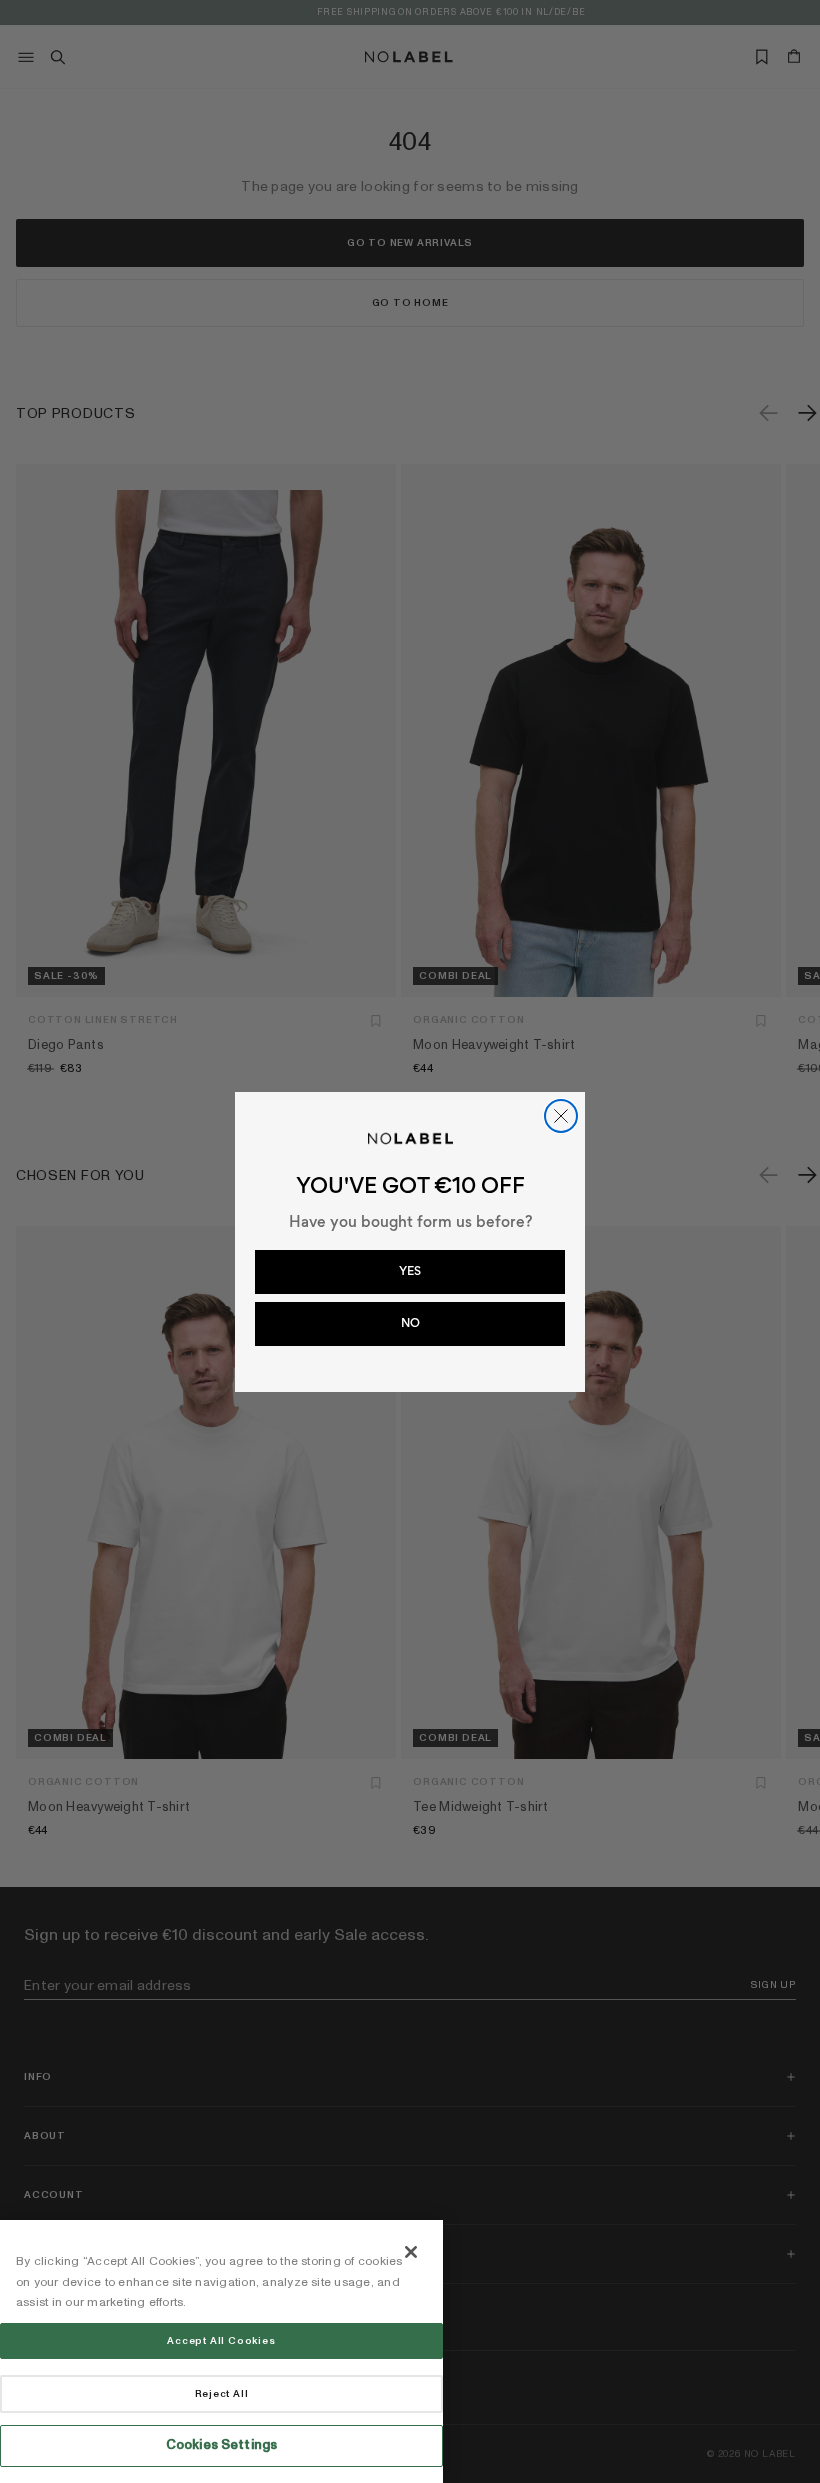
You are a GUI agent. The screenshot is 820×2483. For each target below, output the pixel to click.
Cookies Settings (221, 2445)
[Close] (411, 2252)
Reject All (222, 2394)
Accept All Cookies (221, 2341)
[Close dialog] (561, 1116)
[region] (221, 2351)
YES (410, 1271)
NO (410, 1323)
